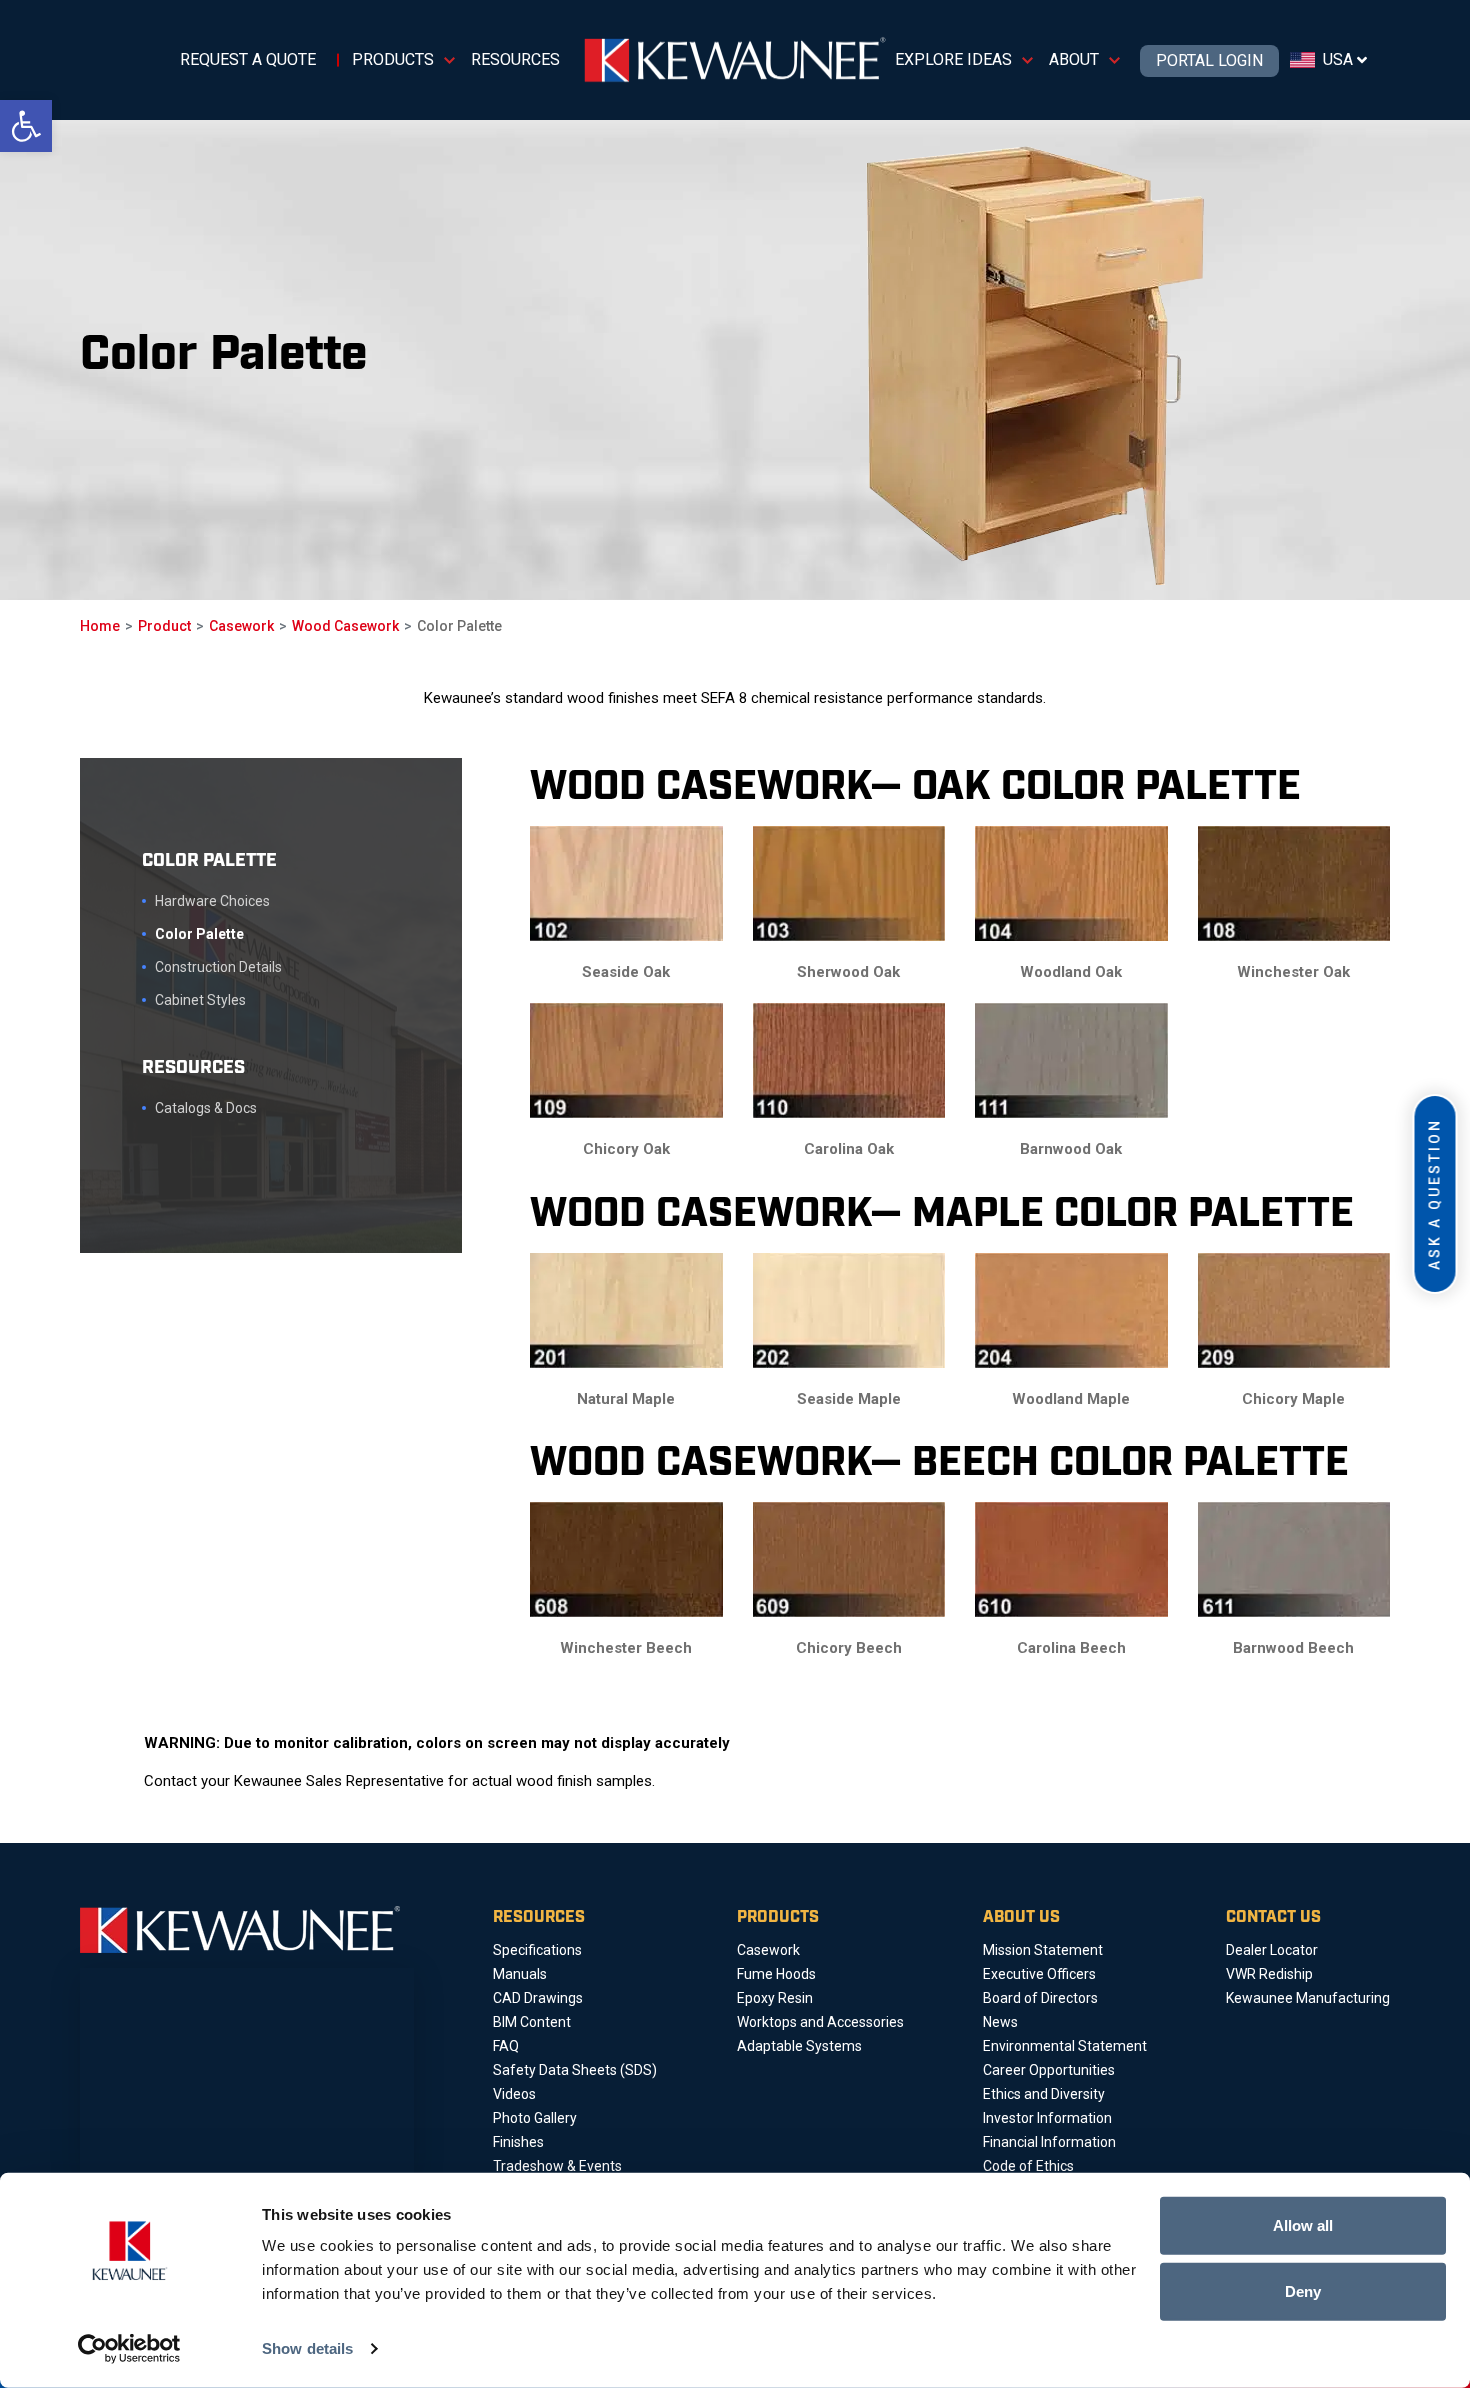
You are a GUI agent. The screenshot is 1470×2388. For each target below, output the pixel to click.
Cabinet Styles (200, 1000)
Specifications (537, 1950)
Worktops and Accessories (820, 2022)
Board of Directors (1040, 1998)
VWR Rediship (1269, 1974)
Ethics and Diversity (1044, 2094)
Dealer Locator (1272, 1950)
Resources (515, 59)
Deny (1303, 2290)
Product (164, 626)
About (1074, 59)
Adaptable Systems (799, 2046)
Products (393, 59)
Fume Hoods (776, 1974)
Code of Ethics (1028, 2166)
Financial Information (1049, 2142)
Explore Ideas (953, 59)
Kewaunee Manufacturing (1308, 1998)
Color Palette (199, 934)
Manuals (520, 1974)
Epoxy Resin (775, 1998)
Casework (241, 626)
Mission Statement (1043, 1950)
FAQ (506, 2046)
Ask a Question (1435, 1194)
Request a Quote (248, 59)
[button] (26, 126)
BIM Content (532, 2022)
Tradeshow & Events (557, 2166)
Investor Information (1047, 2118)
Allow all (1303, 2225)
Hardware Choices (212, 901)
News (1000, 2022)
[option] (223, 360)
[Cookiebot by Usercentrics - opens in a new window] (129, 2349)
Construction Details (218, 967)
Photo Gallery (535, 2118)
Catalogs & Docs (206, 1108)
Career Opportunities (1049, 2070)
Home (100, 626)
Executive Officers (1039, 1974)
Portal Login (1209, 61)
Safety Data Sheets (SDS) (575, 2070)
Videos (514, 2094)
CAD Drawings (538, 1998)
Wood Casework (345, 626)
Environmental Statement (1065, 2046)
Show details (307, 2348)
